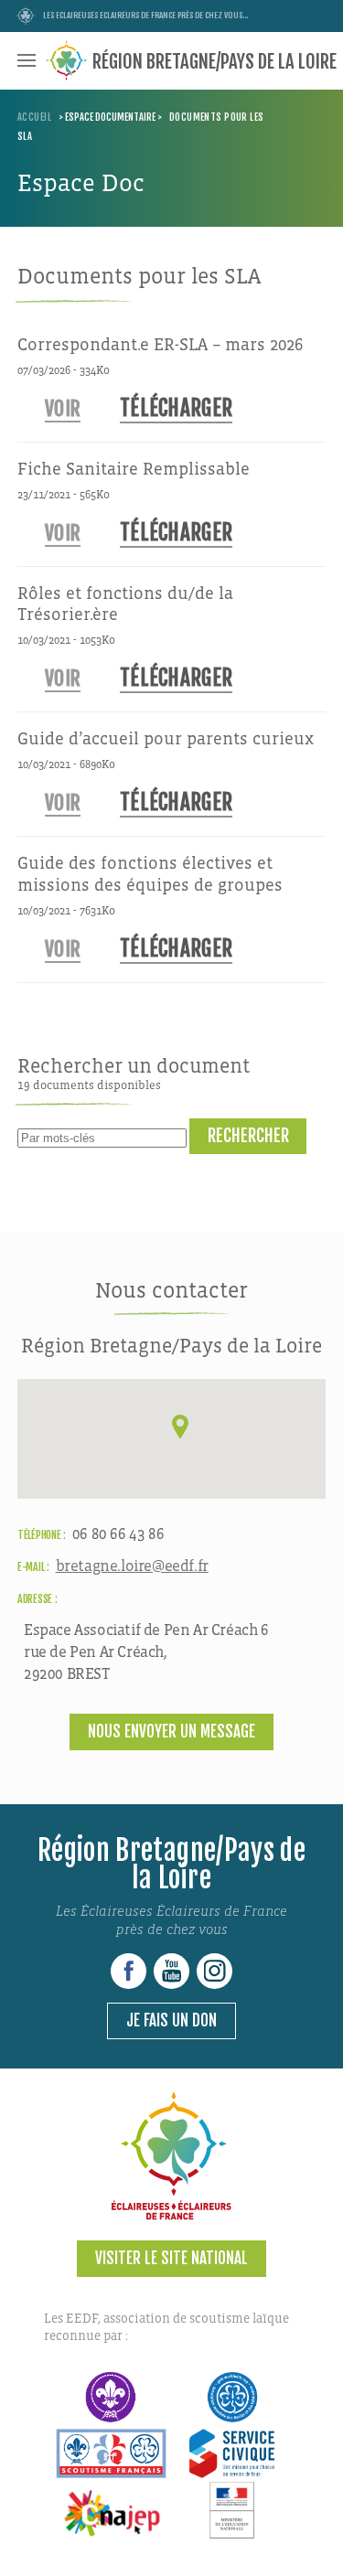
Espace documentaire (110, 117)
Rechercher (248, 1136)
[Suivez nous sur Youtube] (171, 1971)
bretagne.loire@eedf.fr (132, 1566)
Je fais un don (171, 2020)
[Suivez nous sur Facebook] (129, 1971)
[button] (180, 1427)
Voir (63, 408)
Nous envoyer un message (171, 1732)
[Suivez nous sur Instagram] (214, 1971)
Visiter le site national (171, 2258)
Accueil (34, 117)
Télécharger (176, 408)
